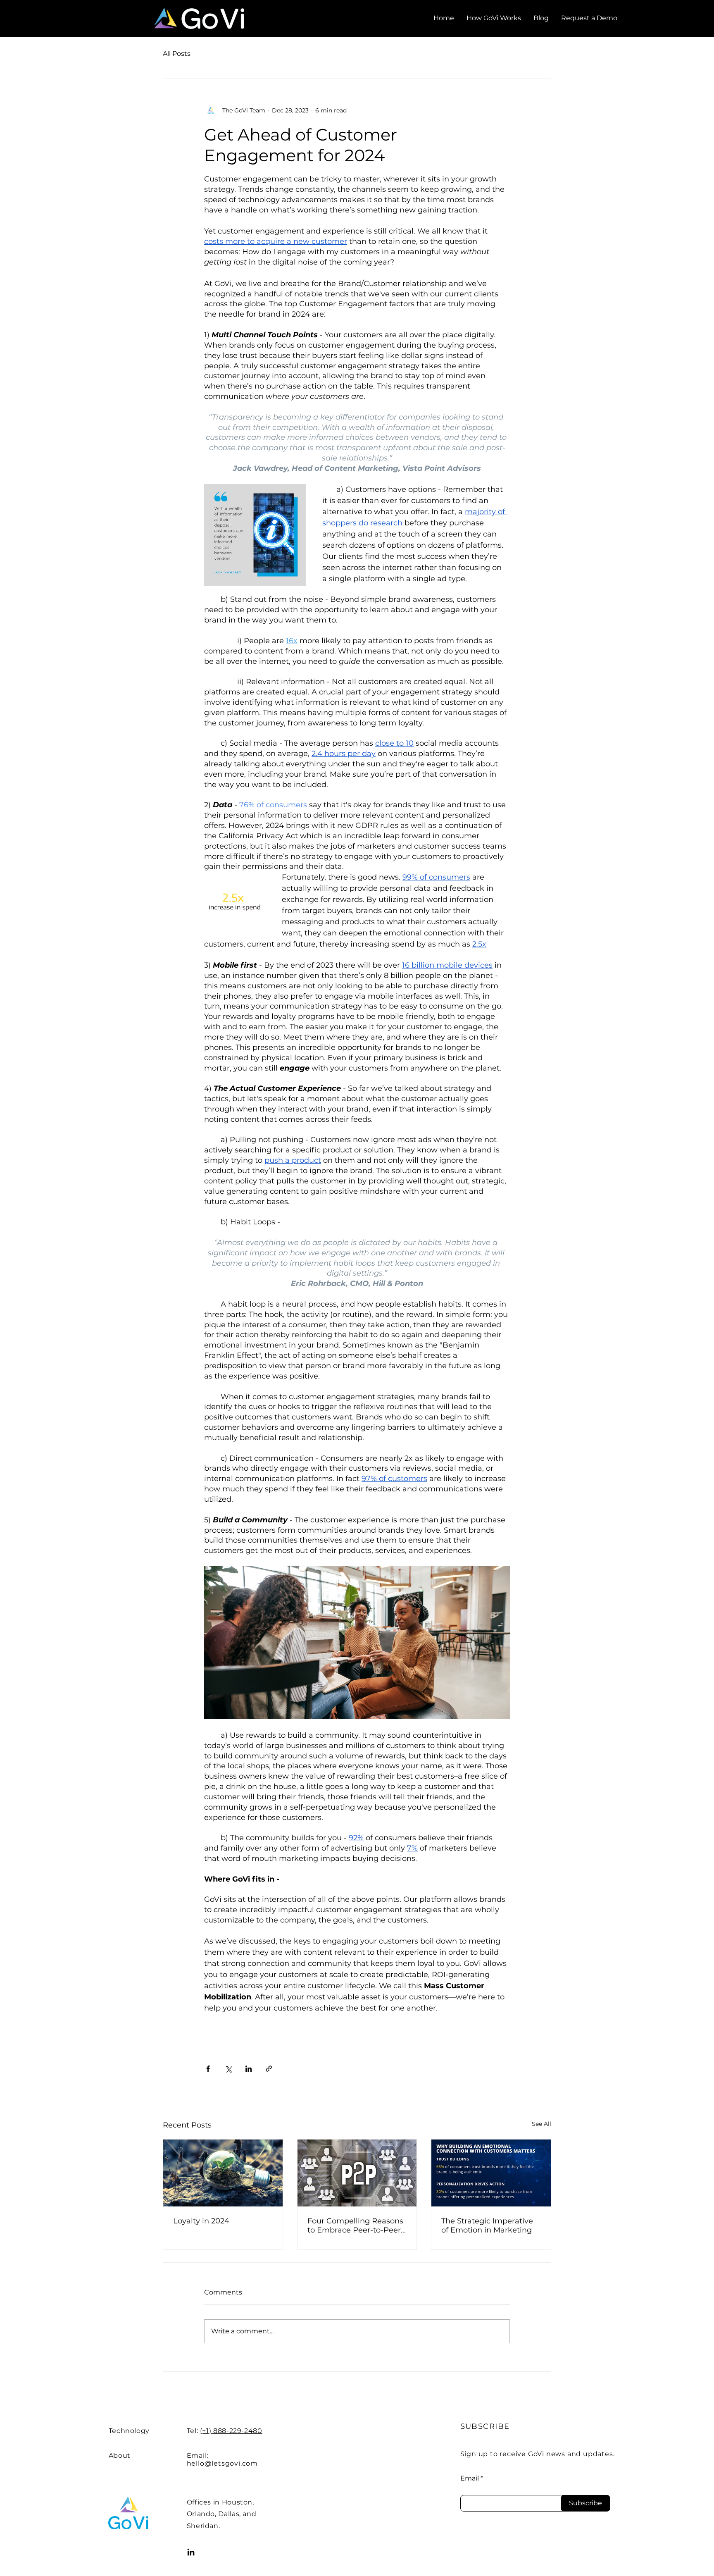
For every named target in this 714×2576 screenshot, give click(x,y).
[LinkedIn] (191, 2552)
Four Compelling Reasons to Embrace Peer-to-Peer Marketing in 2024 (355, 2225)
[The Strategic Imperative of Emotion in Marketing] (491, 2173)
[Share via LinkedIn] (249, 2069)
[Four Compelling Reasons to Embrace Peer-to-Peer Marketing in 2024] (357, 2173)
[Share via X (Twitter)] (228, 2069)
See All (541, 2124)
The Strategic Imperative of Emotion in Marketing (487, 2225)
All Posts (177, 54)
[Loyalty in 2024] (223, 2173)
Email (470, 2478)
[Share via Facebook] (208, 2069)
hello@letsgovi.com (222, 2463)
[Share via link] (269, 2069)
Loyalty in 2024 (201, 2221)
